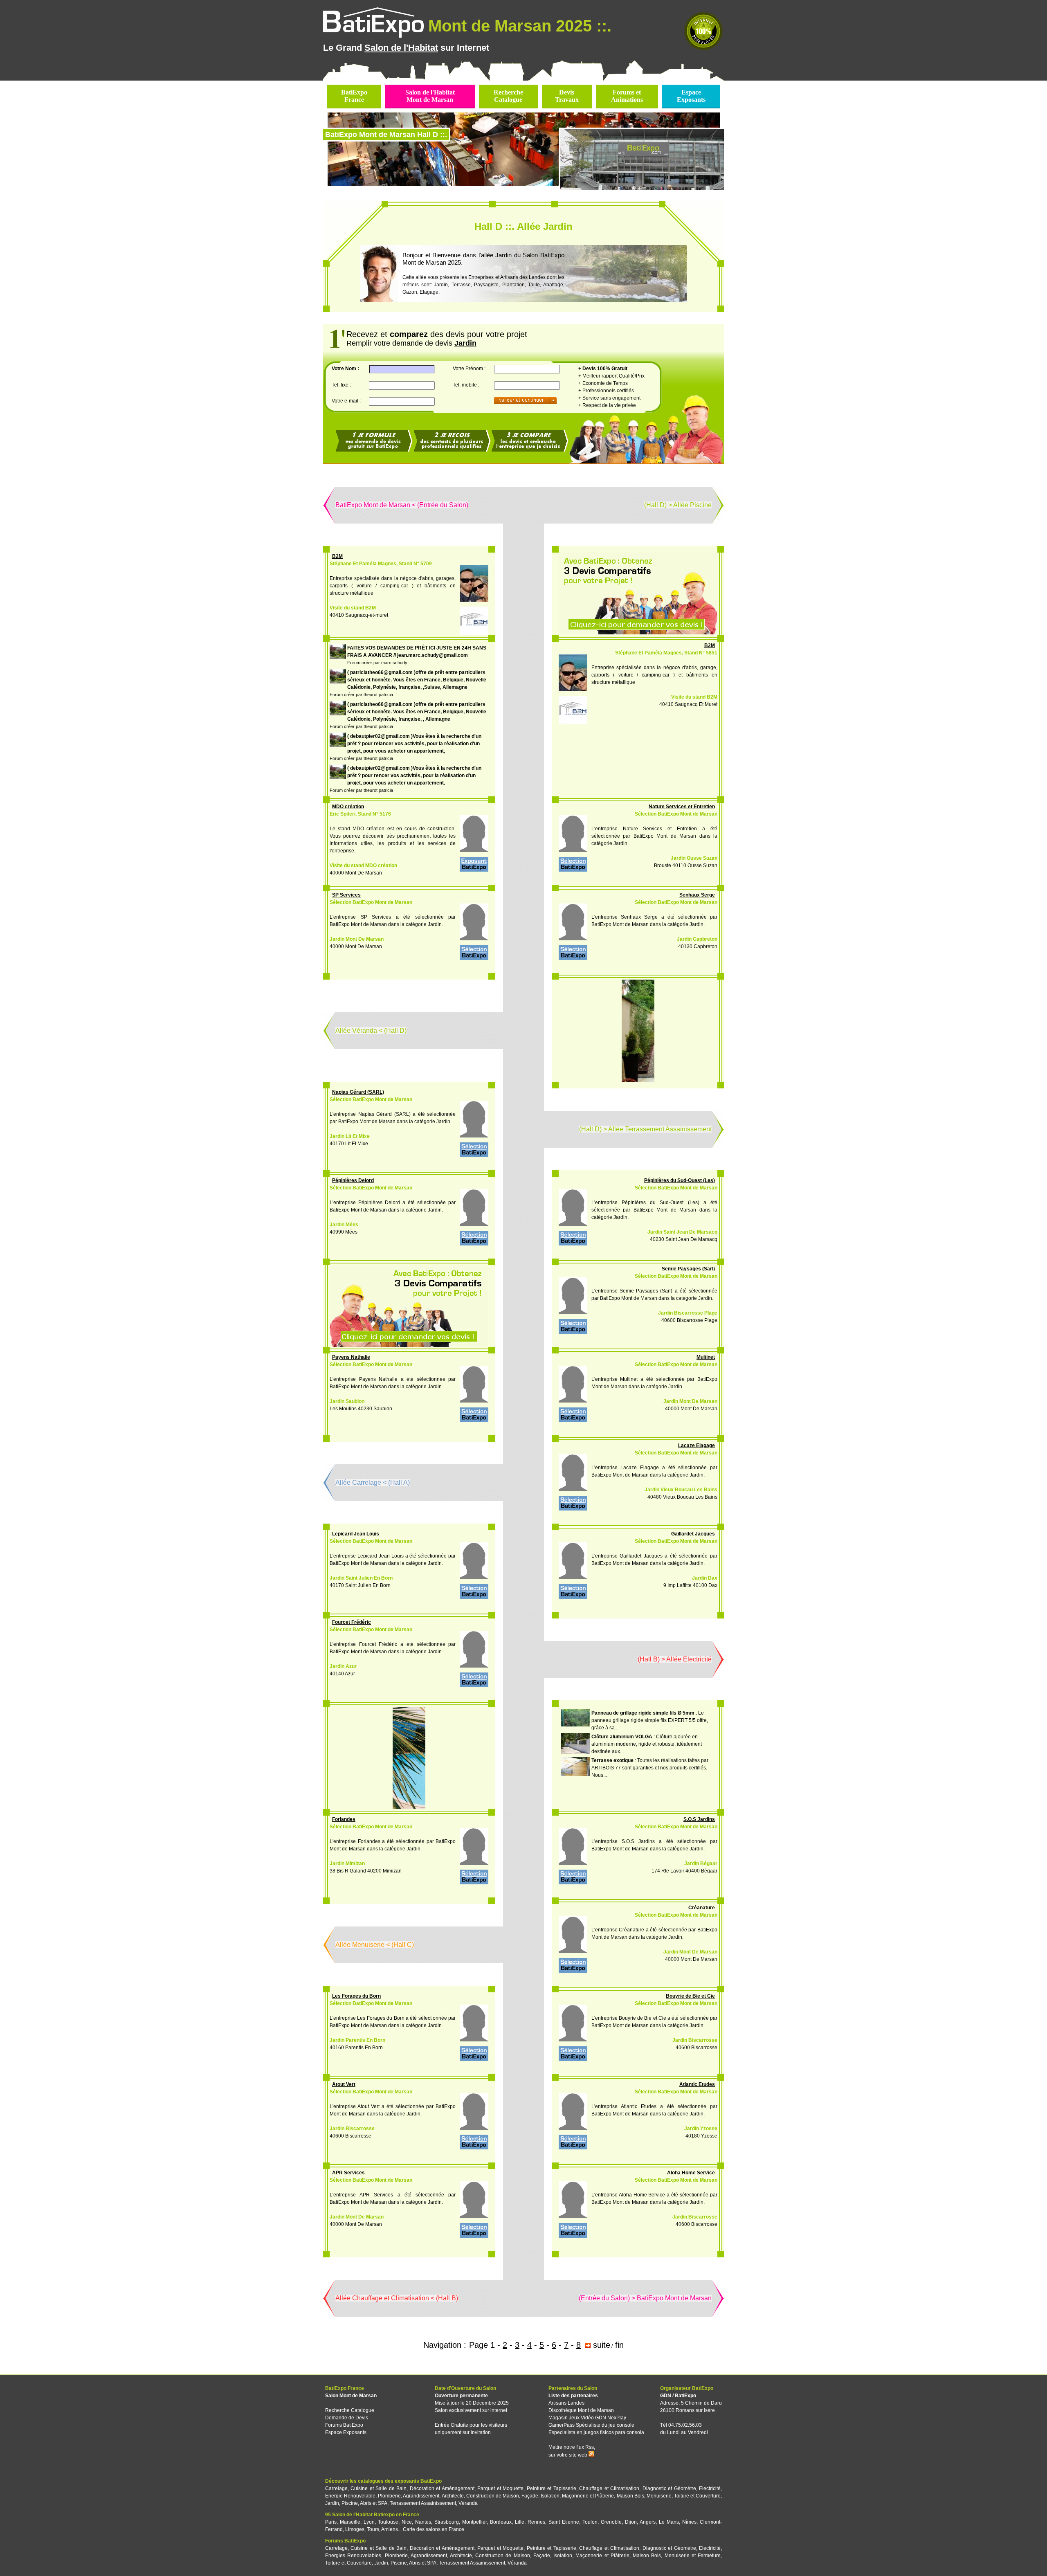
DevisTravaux (567, 96)
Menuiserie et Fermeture (693, 2556)
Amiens (390, 2529)
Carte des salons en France (434, 2529)
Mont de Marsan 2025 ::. (520, 26)
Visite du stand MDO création (363, 865)
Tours (373, 2529)
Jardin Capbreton (697, 939)
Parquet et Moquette (500, 2488)
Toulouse (388, 2522)
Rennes (536, 2522)
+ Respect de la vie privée (607, 405)
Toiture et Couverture (697, 2496)
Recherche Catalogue (350, 2410)
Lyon (369, 2522)
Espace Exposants (346, 2432)
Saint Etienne (564, 2522)
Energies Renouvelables (353, 2556)
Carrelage (336, 2488)
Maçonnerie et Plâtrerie (588, 2496)
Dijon (631, 2522)
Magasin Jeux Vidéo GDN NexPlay (587, 2418)
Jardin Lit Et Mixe (350, 1136)
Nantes (423, 2522)
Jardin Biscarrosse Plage (688, 1313)
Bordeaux (501, 2522)
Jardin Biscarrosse (695, 2040)
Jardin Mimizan (347, 1863)
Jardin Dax (705, 1578)
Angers (648, 2522)
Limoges (355, 2529)
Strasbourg (447, 2522)
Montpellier (474, 2522)
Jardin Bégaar (701, 1863)
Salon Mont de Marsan (351, 2396)
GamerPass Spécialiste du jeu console (591, 2425)
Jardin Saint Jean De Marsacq (682, 1232)
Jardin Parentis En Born (357, 2040)
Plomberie (389, 2496)
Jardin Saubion (347, 1401)
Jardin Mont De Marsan (357, 939)
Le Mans (669, 2522)
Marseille (350, 2522)
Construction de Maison (493, 2496)
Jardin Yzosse (701, 2129)
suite (602, 2345)
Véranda (468, 2503)
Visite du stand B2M (353, 608)
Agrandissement (421, 2496)
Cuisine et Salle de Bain (379, 2488)
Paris (331, 2522)
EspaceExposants (691, 96)
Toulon (590, 2522)
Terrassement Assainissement (423, 2503)
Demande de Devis (347, 2418)
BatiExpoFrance (354, 96)
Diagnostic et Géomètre (669, 2488)
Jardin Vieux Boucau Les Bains (681, 1490)
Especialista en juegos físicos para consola (596, 2432)
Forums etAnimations (627, 96)
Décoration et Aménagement (442, 2488)
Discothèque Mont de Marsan (581, 2410)
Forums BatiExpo (344, 2425)
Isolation (550, 2496)
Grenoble (611, 2522)
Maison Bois (630, 2496)
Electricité (710, 2488)
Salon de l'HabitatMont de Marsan (430, 96)
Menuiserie (659, 2496)
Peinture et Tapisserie (552, 2488)
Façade (530, 2496)
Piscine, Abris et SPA (364, 2503)
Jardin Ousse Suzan (694, 858)
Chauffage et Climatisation (609, 2488)
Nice (407, 2522)
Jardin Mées (344, 1225)
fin (619, 2345)
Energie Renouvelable (350, 2496)
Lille (520, 2522)
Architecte (453, 2496)
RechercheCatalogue (508, 96)
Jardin (332, 2503)
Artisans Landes (566, 2403)
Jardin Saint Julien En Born (361, 1578)
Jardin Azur (343, 1666)
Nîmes (689, 2522)
